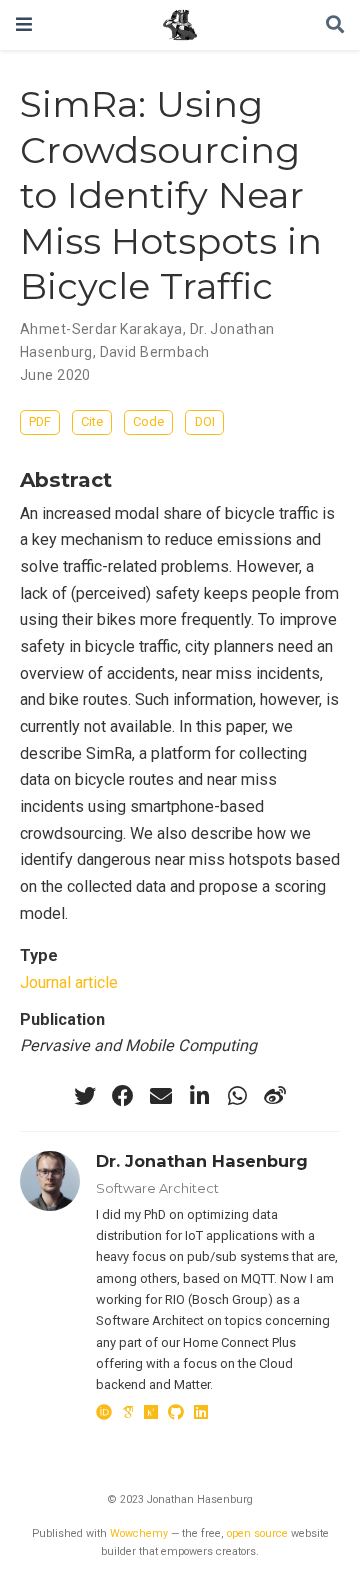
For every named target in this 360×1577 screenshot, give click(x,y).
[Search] (335, 25)
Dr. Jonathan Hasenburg (202, 1161)
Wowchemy (139, 1533)
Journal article (69, 982)
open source (257, 1533)
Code (148, 421)
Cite (92, 421)
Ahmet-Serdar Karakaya (101, 329)
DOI (205, 421)
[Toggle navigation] (24, 24)
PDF (40, 421)
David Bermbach (155, 352)
